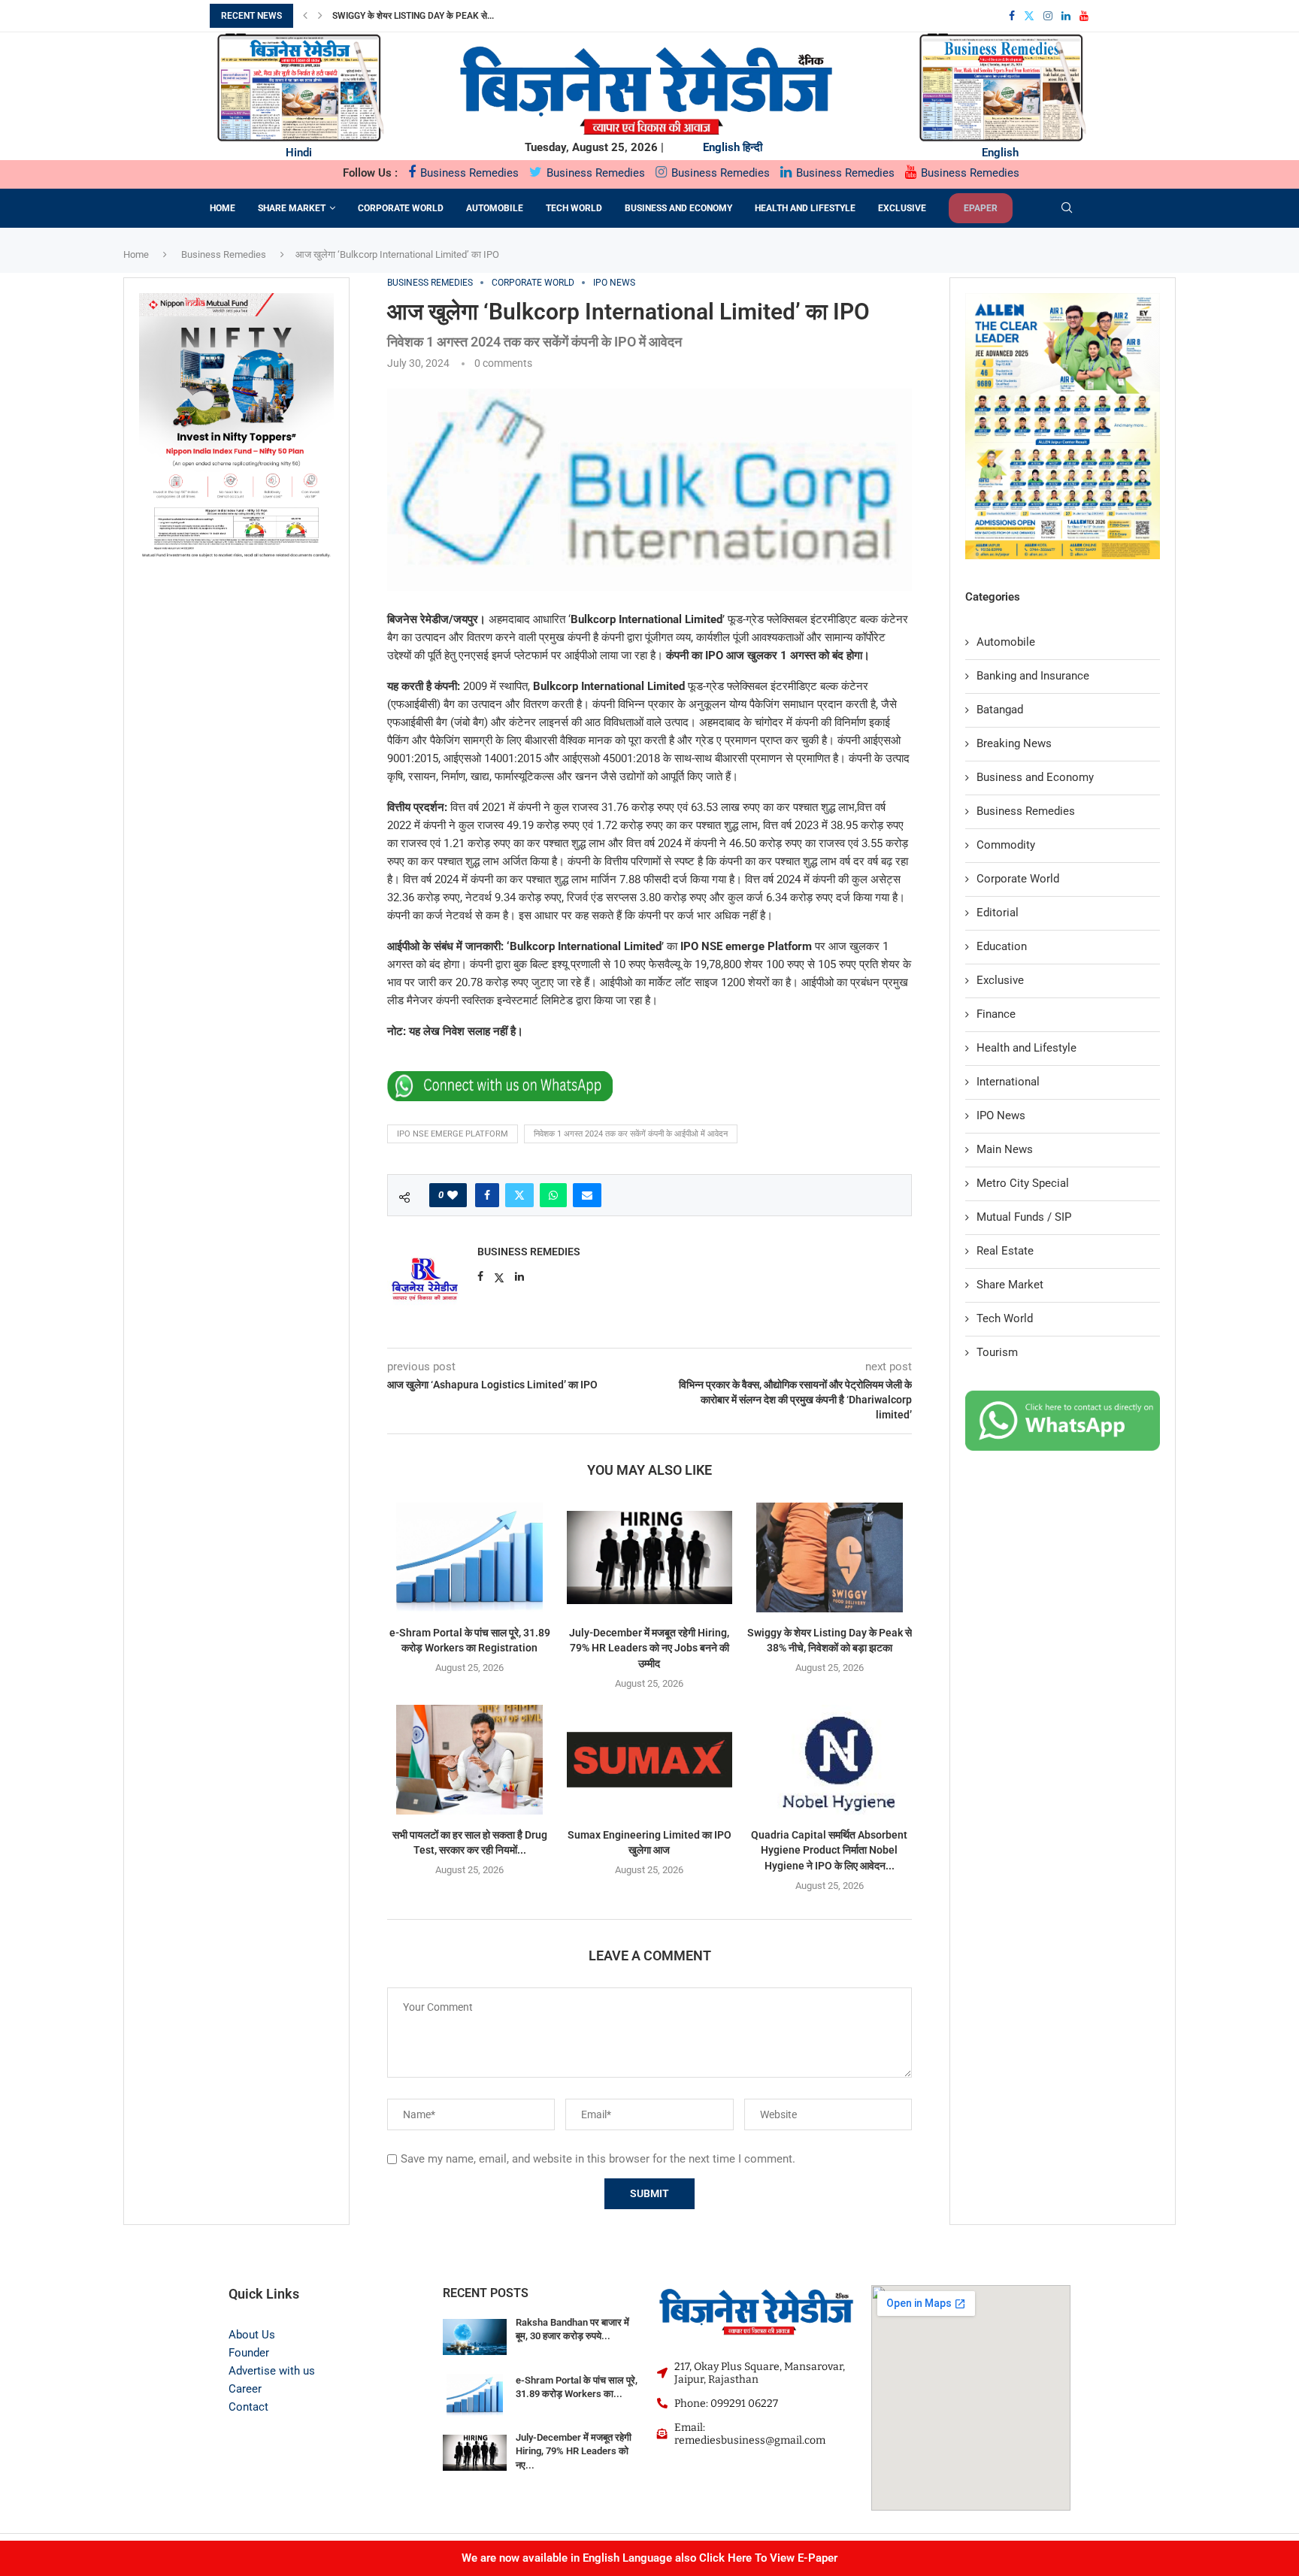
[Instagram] (1048, 16)
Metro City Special (1023, 1183)
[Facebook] (1012, 16)
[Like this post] (453, 1195)
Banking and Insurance (1033, 676)
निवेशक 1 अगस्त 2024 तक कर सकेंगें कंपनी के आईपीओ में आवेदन (631, 1134)
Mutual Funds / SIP (1024, 1217)
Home (223, 208)
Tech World (574, 208)
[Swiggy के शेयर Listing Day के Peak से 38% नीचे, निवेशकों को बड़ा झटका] (830, 1557)
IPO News (1001, 1115)
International (1008, 1082)
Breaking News (1014, 743)
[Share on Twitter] (519, 1195)
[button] (305, 16)
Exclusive (902, 208)
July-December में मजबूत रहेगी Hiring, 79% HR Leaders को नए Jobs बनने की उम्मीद (649, 1648)
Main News (1005, 1149)
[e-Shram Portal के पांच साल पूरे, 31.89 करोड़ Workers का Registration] (469, 1557)
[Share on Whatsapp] (553, 1195)
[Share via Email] (587, 1195)
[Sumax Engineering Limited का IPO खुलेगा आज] (649, 1760)
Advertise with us (272, 2371)
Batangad (1000, 710)
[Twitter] (1029, 16)
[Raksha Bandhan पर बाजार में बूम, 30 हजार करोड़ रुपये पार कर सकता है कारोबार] (475, 2337)
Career (245, 2389)
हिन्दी (752, 147)
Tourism (997, 1352)
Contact (248, 2407)
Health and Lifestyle (805, 208)
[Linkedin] (1066, 16)
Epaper (981, 208)
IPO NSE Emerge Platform (453, 1134)
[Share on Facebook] (487, 1195)
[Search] (1067, 208)
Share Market (292, 208)
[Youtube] (1084, 16)
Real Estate (1005, 1251)
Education (1002, 946)
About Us (252, 2335)
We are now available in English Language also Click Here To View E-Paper (649, 2558)
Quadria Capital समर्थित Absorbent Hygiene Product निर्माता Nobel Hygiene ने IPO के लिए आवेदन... (829, 1850)
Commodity (1006, 845)
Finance (996, 1014)
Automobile (495, 208)
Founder (249, 2353)
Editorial (998, 913)
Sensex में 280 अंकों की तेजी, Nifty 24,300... (417, 16)
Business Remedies (468, 173)
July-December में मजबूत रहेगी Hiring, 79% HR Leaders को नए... (574, 2451)
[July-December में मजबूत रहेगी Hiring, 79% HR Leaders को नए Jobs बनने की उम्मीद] (649, 1557)
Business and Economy (678, 208)
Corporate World (401, 208)
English (721, 147)
